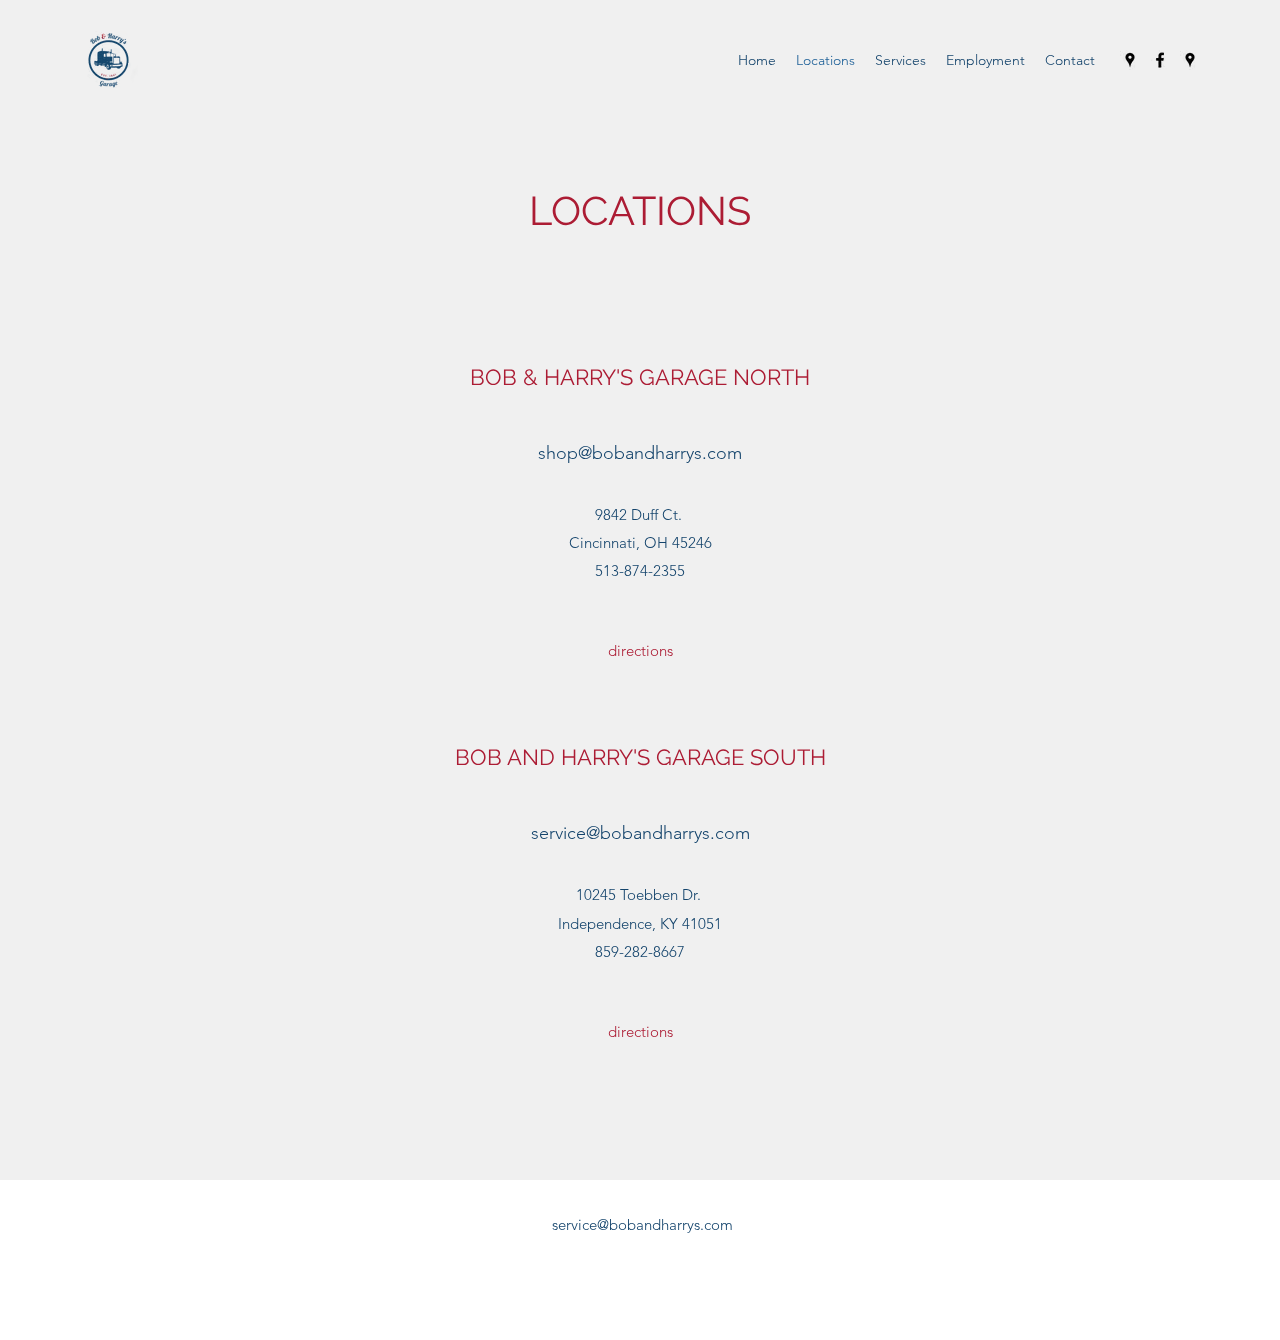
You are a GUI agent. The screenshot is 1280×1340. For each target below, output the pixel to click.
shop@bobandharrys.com (640, 453)
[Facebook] (1160, 60)
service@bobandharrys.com (640, 833)
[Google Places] (1130, 60)
